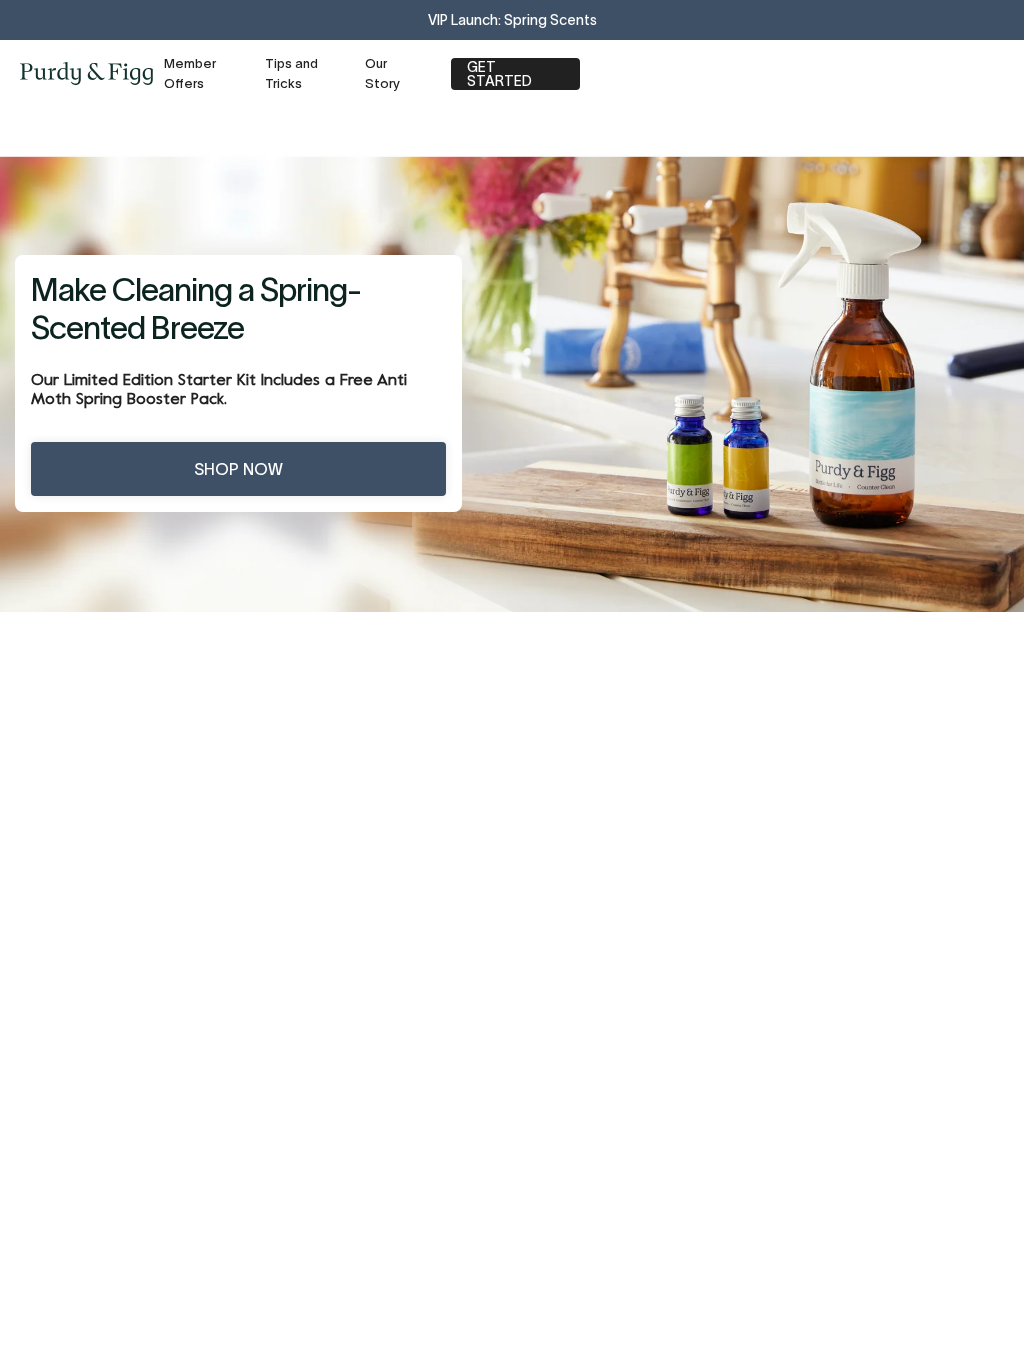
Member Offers (190, 73)
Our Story (382, 73)
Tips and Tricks (291, 73)
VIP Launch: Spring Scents (512, 20)
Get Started (499, 74)
